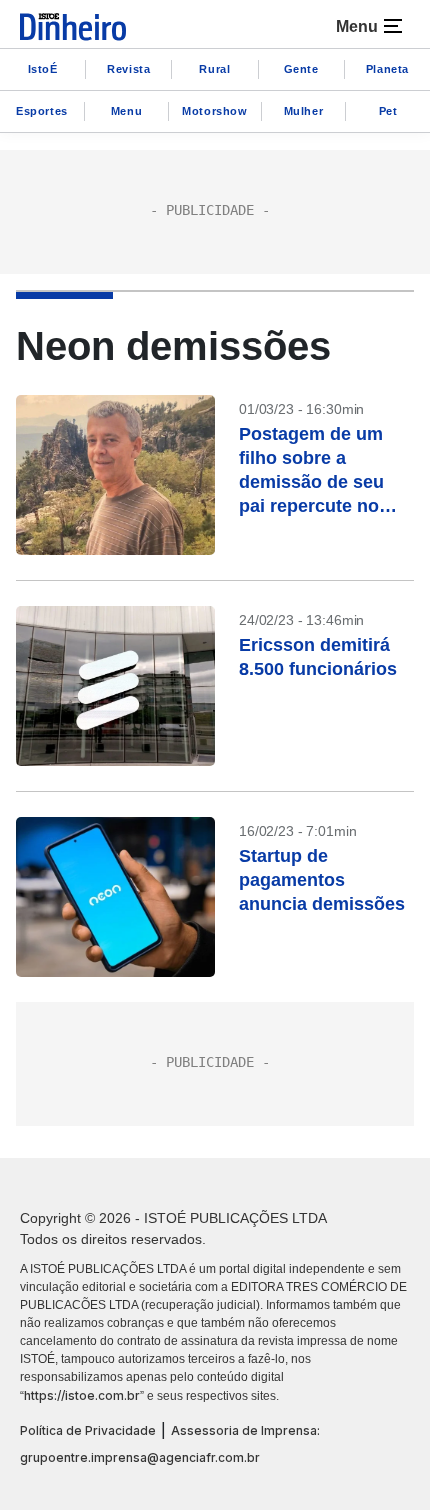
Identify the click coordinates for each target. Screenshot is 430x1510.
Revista (128, 69)
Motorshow (214, 111)
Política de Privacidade (88, 1430)
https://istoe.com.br (82, 1395)
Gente (301, 69)
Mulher (304, 111)
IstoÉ (43, 69)
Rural (214, 69)
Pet (388, 111)
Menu (126, 111)
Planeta (387, 69)
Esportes (42, 111)
